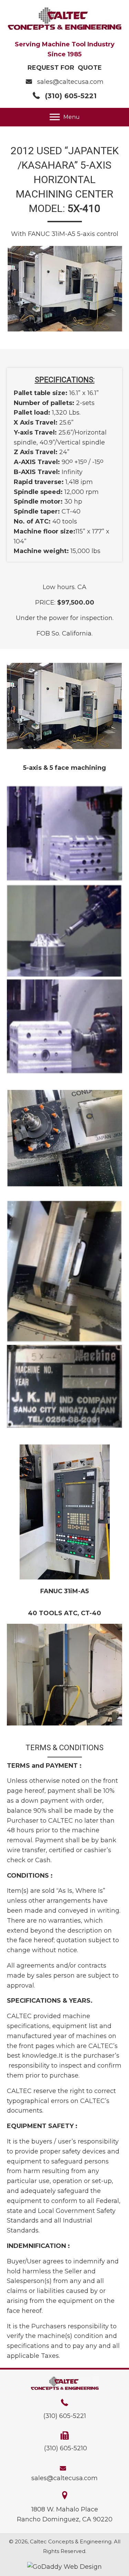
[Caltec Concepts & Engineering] (64, 834)
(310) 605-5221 (71, 96)
